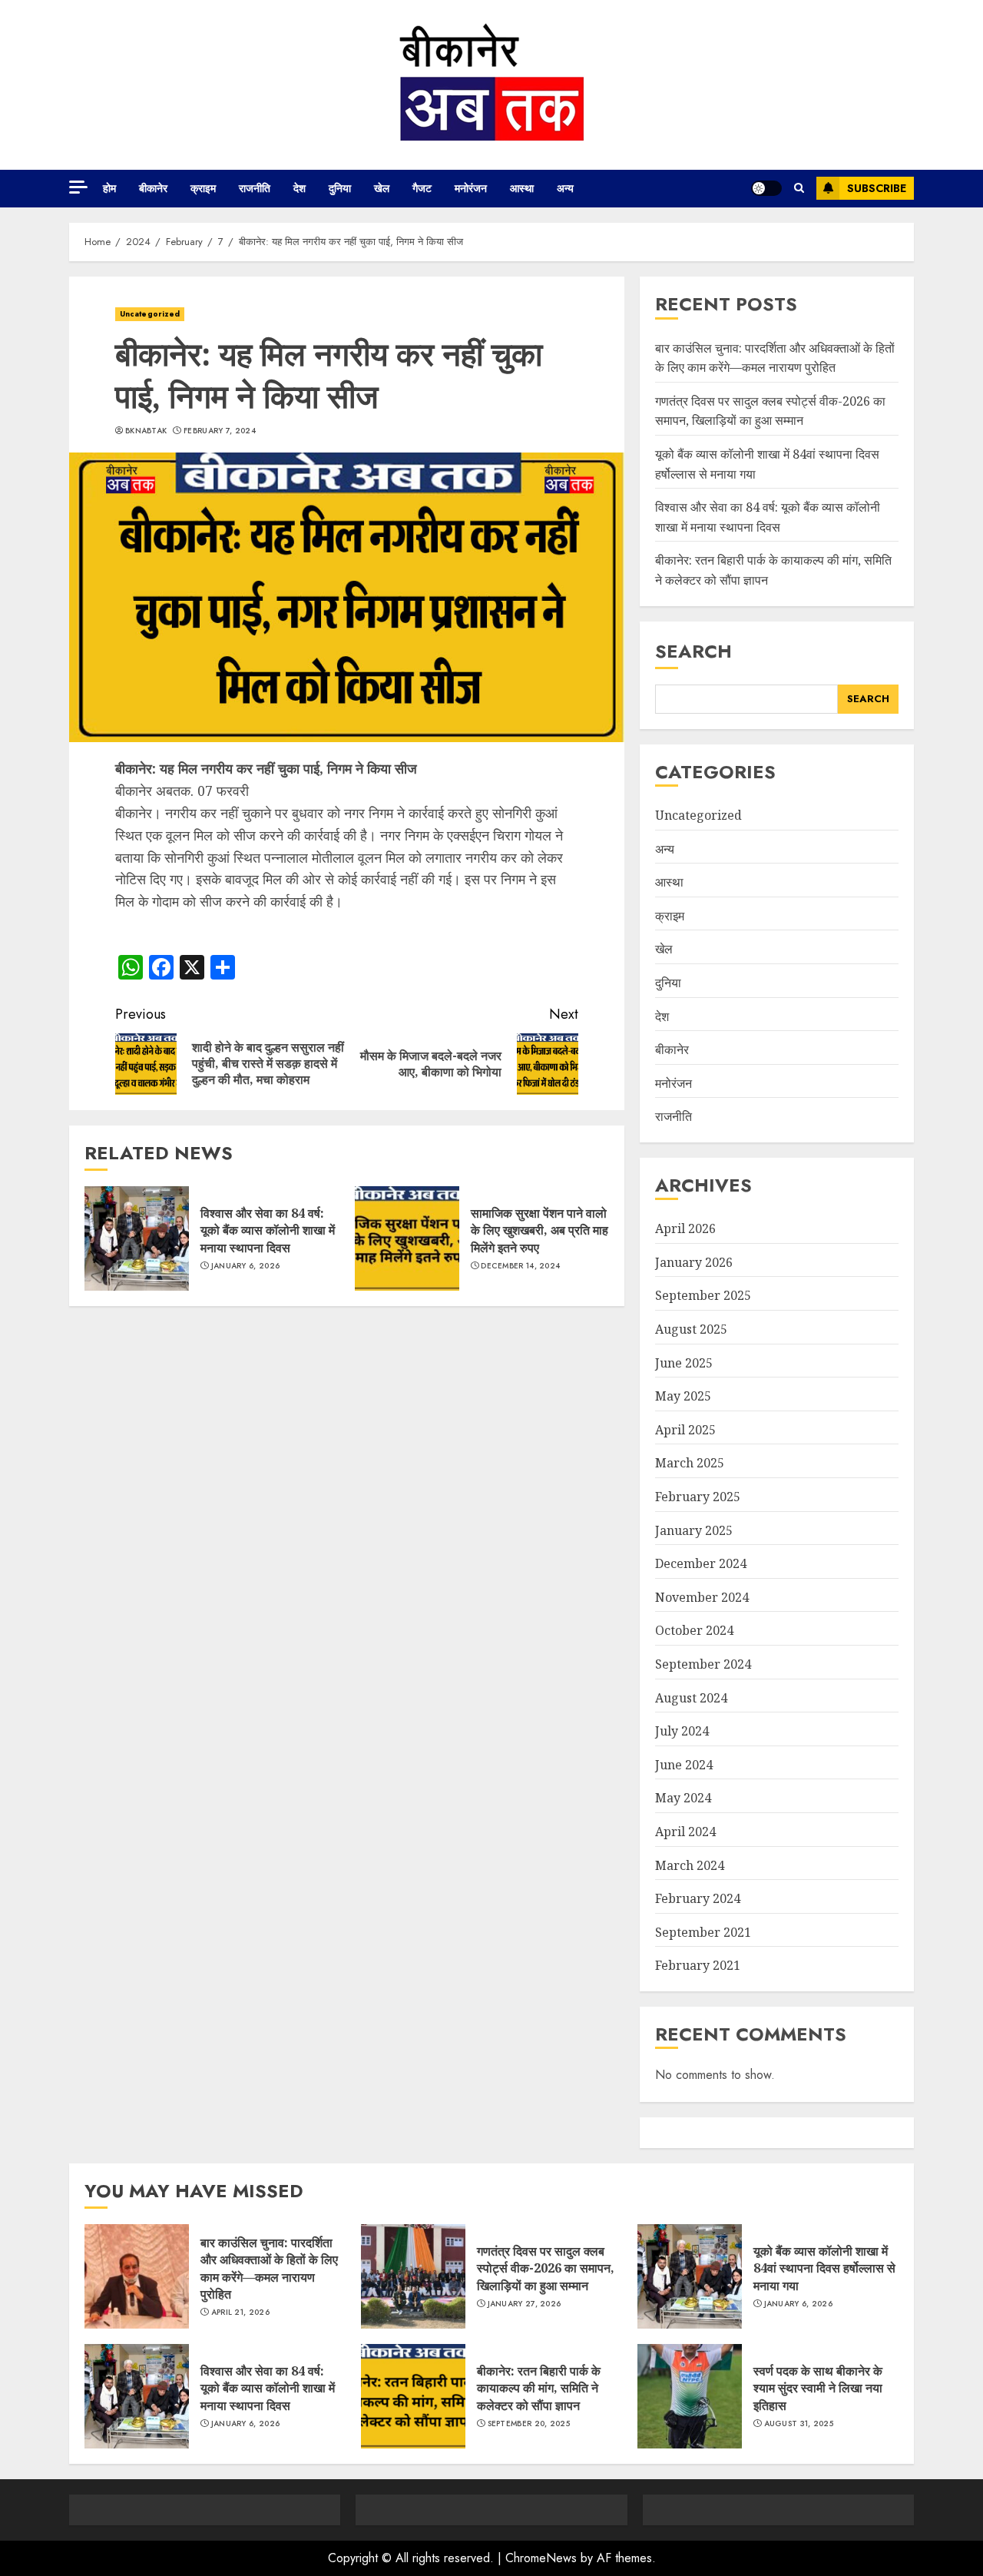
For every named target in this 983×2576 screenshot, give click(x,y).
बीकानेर (153, 188)
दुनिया (340, 188)
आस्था (522, 188)
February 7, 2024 (220, 431)
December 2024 (701, 1563)
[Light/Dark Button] (766, 188)
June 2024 (684, 1765)
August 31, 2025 (799, 2424)
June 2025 (684, 1363)
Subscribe (877, 188)
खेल (382, 188)
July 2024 (682, 1731)
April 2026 (685, 1228)
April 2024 (685, 1832)
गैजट (422, 188)
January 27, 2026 (525, 2304)
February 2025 (698, 1497)
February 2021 (698, 1965)
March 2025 (690, 1463)
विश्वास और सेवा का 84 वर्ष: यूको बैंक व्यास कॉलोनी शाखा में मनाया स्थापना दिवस (268, 1230)
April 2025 (685, 1430)
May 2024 (683, 1798)
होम (109, 188)
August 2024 (691, 1698)
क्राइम (203, 188)
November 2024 (702, 1597)
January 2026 (694, 1262)
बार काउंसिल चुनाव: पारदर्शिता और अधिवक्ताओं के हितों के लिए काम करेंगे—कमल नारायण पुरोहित (269, 2268)
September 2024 (703, 1664)
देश (300, 188)
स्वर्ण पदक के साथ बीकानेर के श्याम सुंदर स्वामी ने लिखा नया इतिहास (818, 2388)
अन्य (565, 188)
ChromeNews (541, 2558)
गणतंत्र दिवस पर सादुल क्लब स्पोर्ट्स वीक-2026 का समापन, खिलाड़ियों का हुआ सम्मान (770, 411)
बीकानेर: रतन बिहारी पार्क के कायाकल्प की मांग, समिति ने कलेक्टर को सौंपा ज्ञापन (539, 2388)
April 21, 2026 (240, 2312)
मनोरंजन (471, 188)
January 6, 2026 (246, 1266)
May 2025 (683, 1396)
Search (693, 651)
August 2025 (691, 1329)
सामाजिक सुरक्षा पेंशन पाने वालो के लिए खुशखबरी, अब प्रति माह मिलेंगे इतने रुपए (539, 1230)
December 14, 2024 (520, 1266)
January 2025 (694, 1530)
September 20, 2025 (529, 2424)
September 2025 (703, 1295)
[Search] (799, 188)
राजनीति (255, 188)
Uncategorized (150, 314)
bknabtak (146, 431)
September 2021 (703, 1932)
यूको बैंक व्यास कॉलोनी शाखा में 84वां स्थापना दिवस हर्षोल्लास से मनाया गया (824, 2268)
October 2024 (694, 1630)
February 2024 (698, 1898)
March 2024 (690, 1865)
